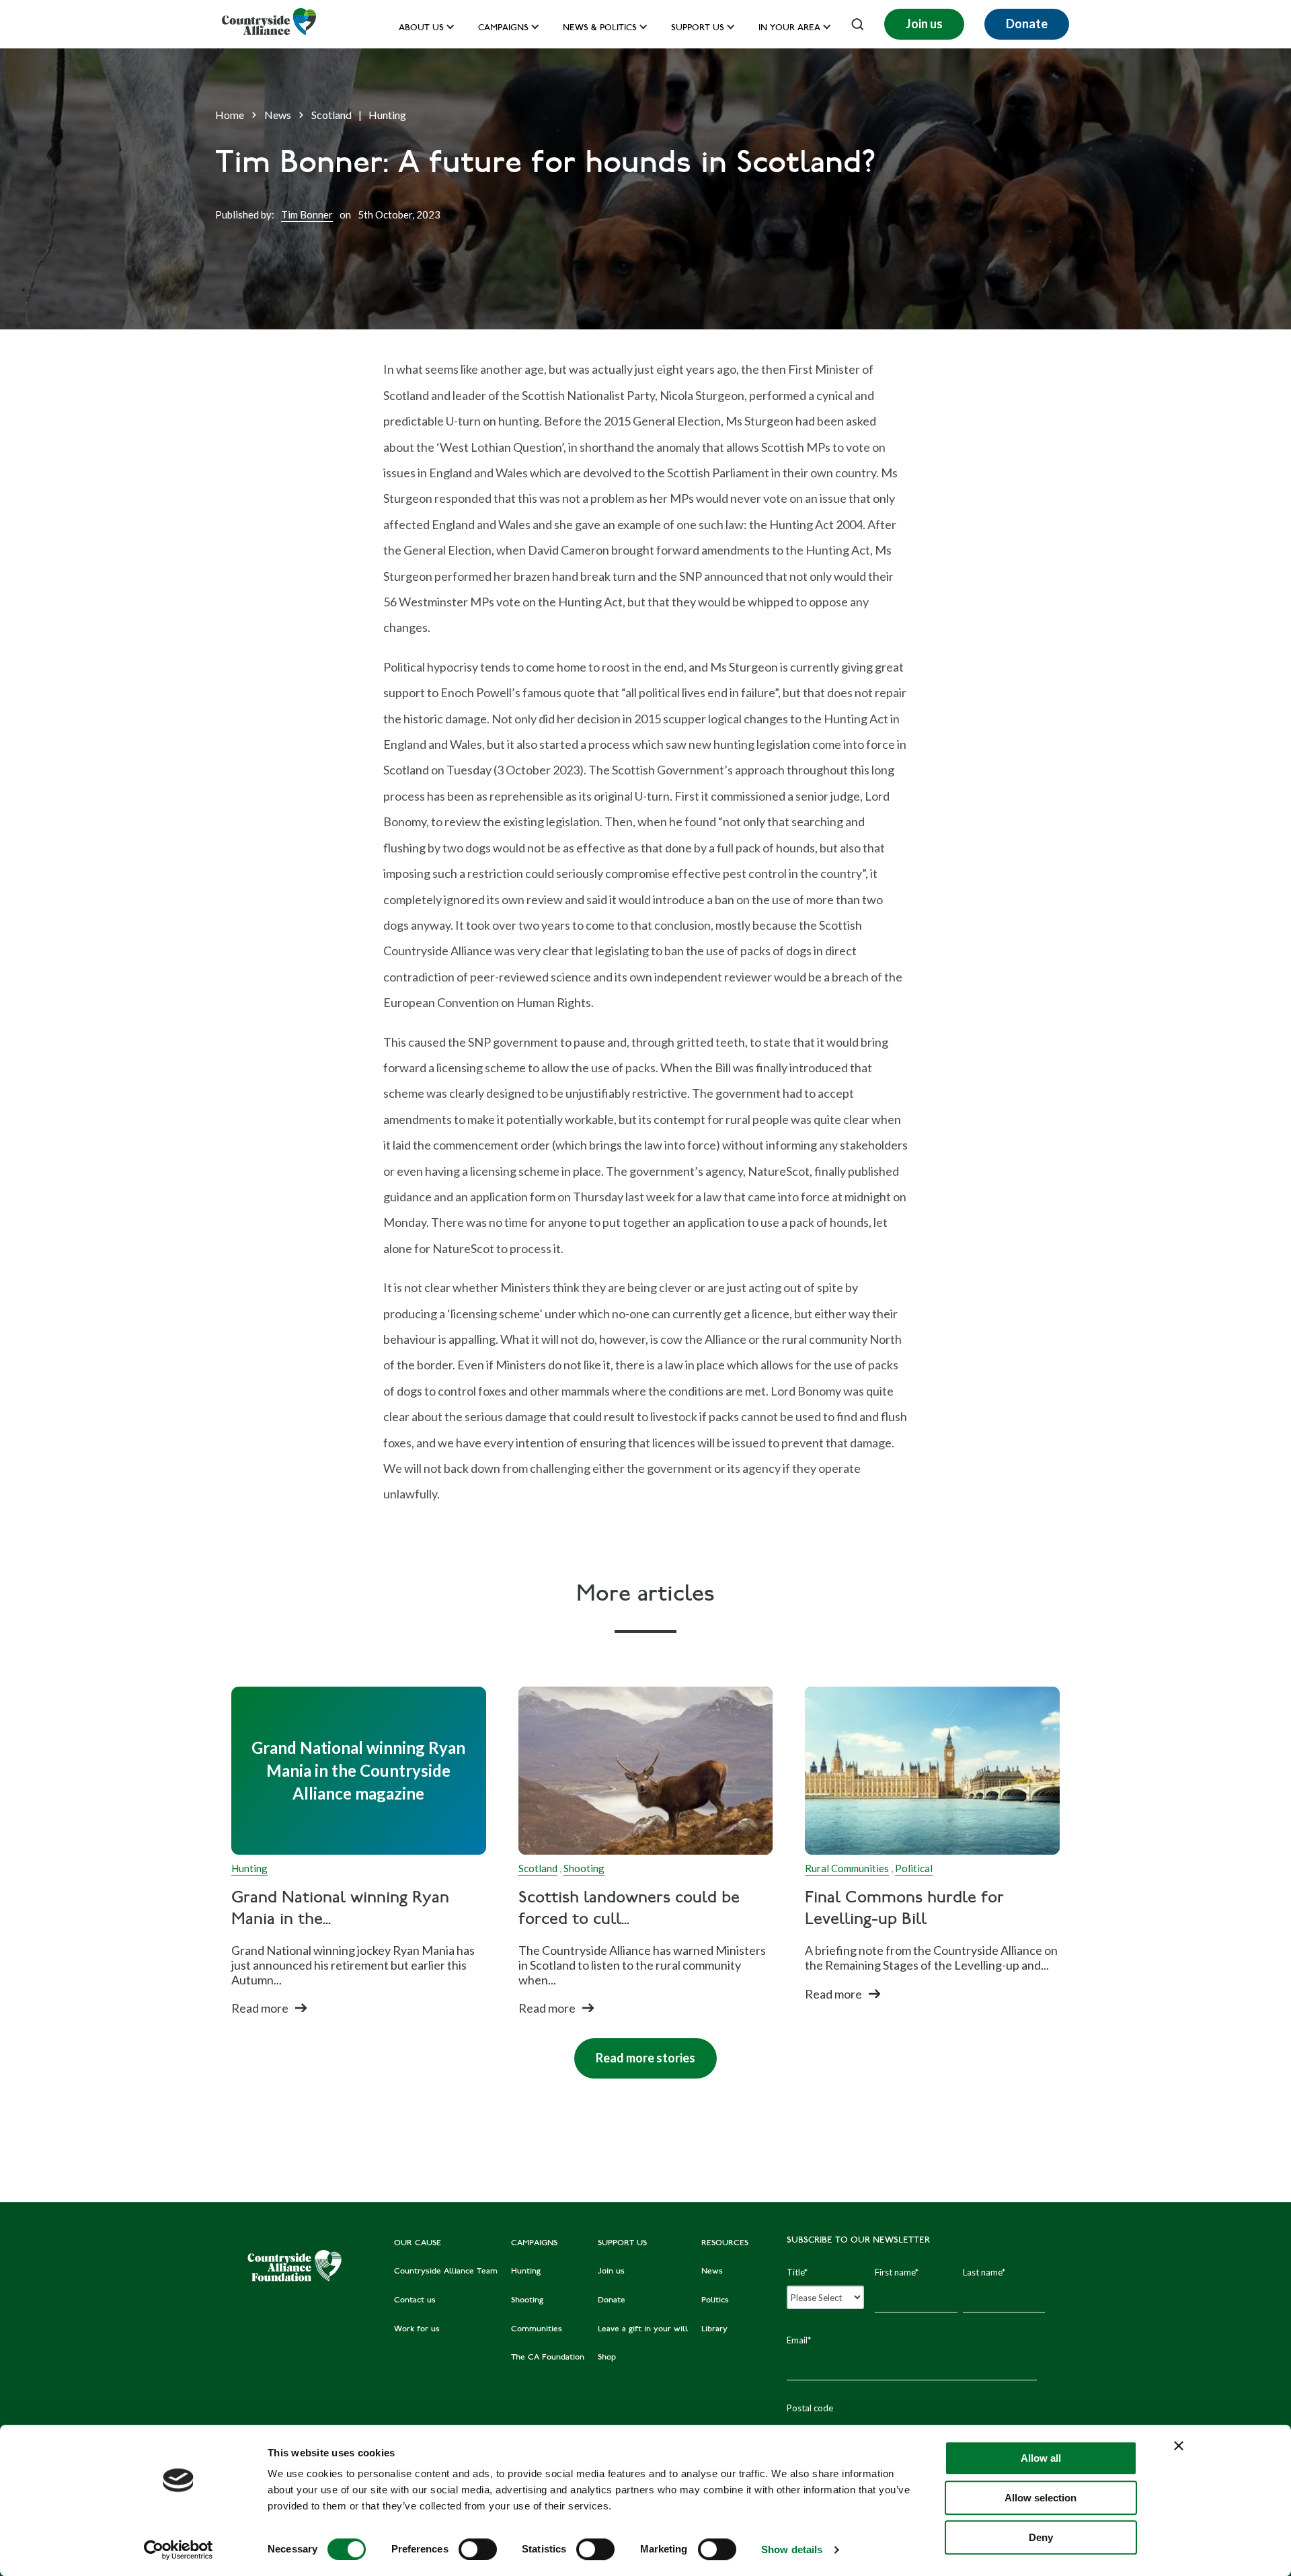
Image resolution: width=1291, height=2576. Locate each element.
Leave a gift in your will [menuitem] (643, 2329)
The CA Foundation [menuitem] (548, 2358)
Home (230, 115)
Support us (698, 29)
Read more (260, 2008)
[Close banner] (1179, 2446)
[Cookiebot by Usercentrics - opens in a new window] (179, 2550)
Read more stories (635, 2052)
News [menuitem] (712, 2271)
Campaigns (503, 29)
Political (914, 1868)
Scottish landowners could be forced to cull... (629, 1909)
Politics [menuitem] (715, 2300)
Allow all (1041, 2458)
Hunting (387, 115)
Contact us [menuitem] (415, 2300)
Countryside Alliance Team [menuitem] (446, 2271)
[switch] (478, 2549)
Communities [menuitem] (537, 2329)
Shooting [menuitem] (527, 2300)
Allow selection (1041, 2498)
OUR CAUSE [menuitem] (418, 2243)
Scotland (331, 115)
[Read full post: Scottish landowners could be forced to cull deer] (646, 1771)
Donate (1027, 24)
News (278, 115)
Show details (792, 2549)
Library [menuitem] (714, 2329)
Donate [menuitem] (612, 2300)
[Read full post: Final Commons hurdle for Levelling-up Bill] (932, 1771)
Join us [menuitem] (611, 2271)
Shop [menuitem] (607, 2358)
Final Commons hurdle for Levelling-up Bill (904, 1909)
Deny (1041, 2537)
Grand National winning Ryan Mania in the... (340, 1909)
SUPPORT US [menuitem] (622, 2243)
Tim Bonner (307, 214)
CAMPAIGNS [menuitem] (534, 2243)
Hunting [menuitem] (526, 2271)
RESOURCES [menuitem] (725, 2243)
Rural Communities (847, 1868)
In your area (789, 29)
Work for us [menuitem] (417, 2329)
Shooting (584, 1868)
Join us (924, 24)
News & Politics (600, 29)
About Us (421, 29)
